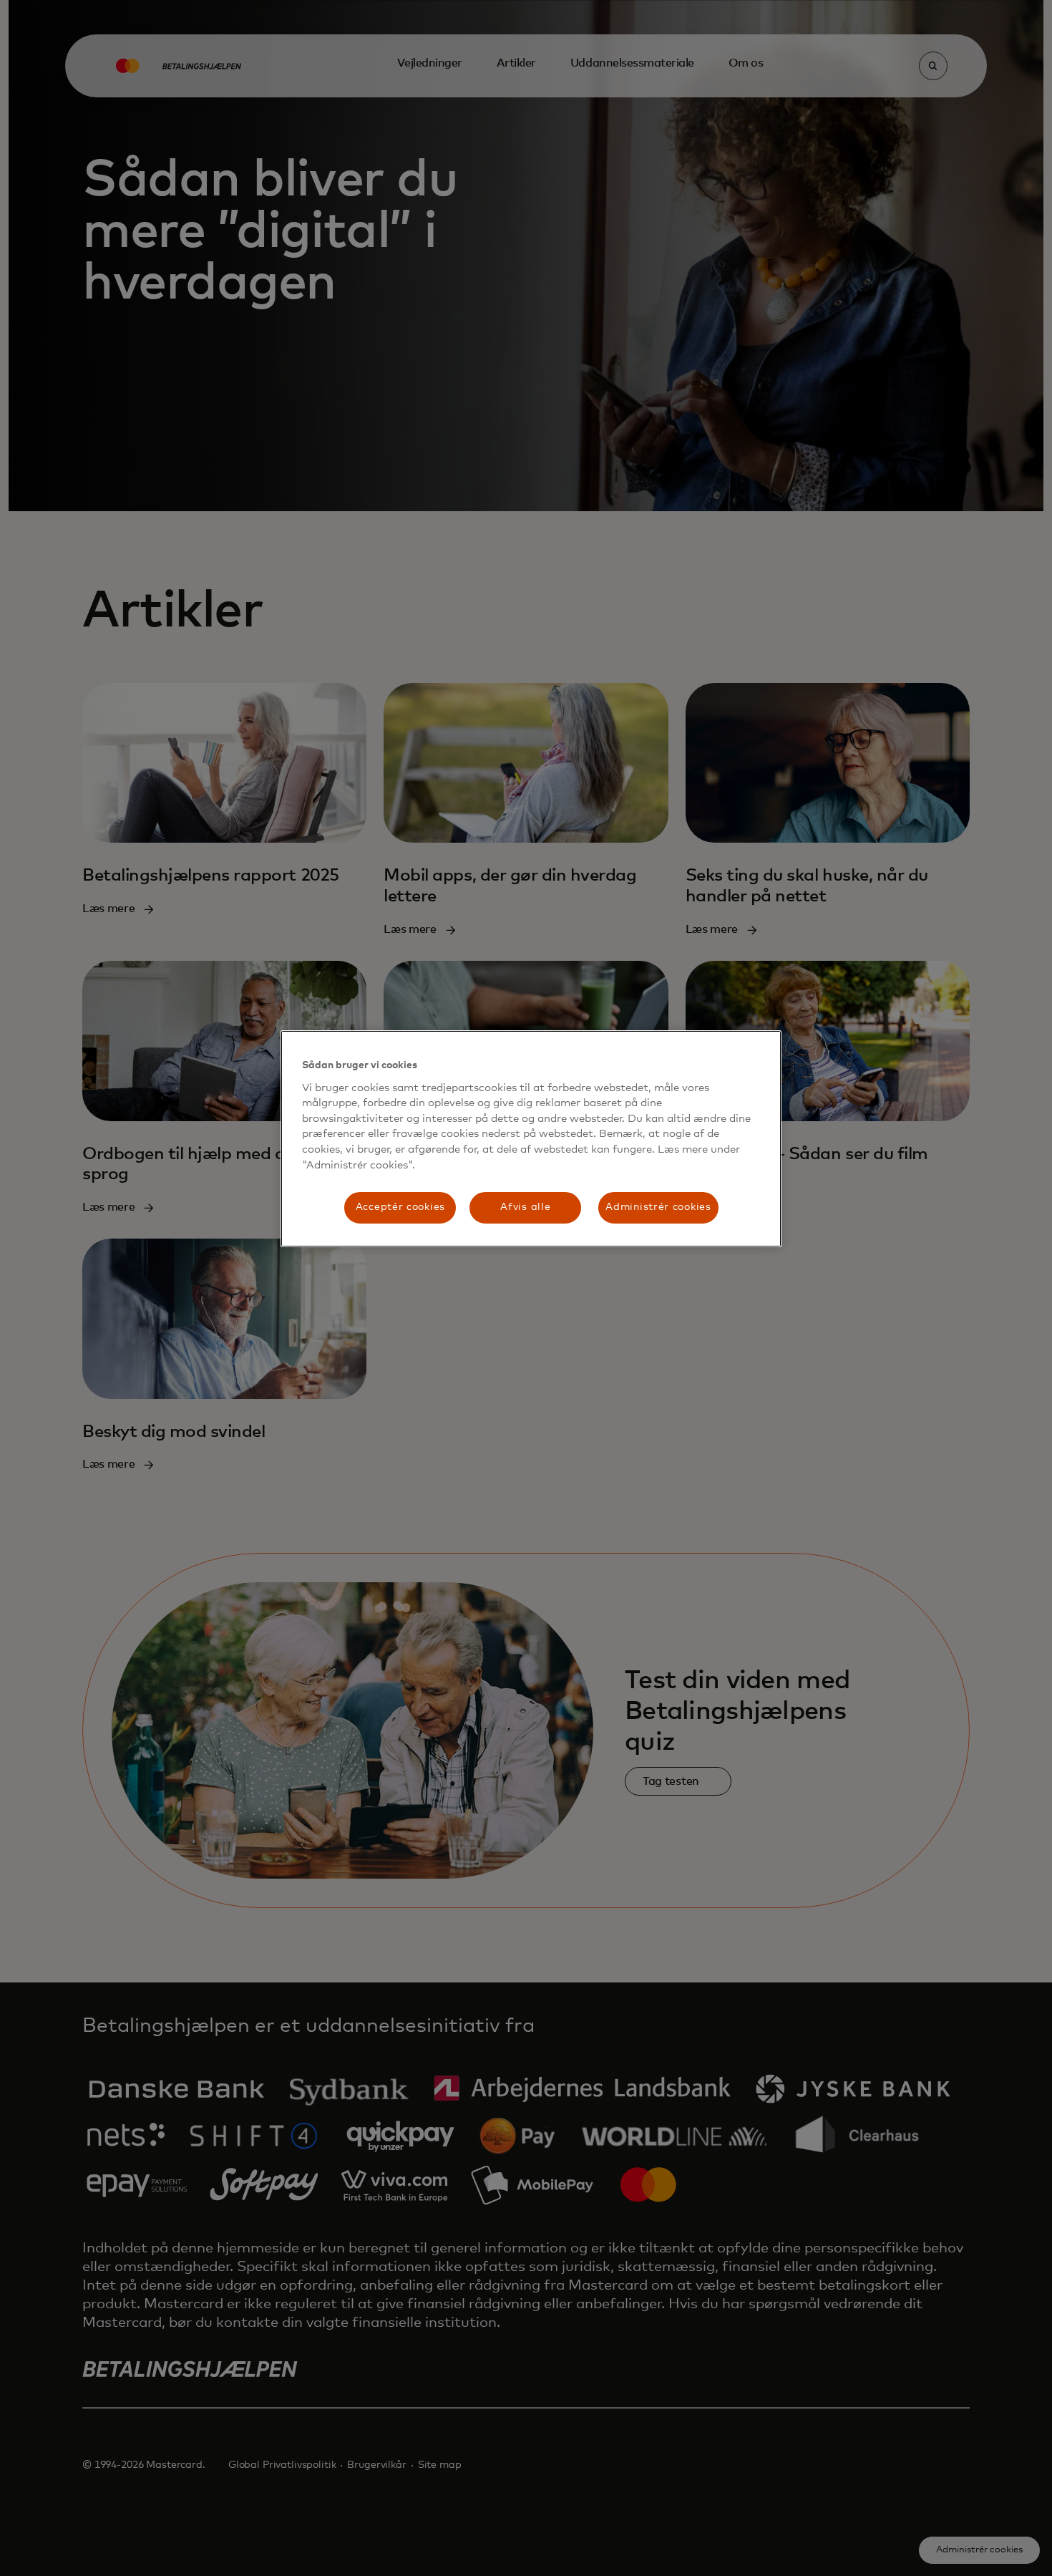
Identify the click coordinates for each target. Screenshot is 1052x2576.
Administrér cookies (658, 1207)
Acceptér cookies (400, 1207)
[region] (531, 1139)
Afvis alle (525, 1207)
